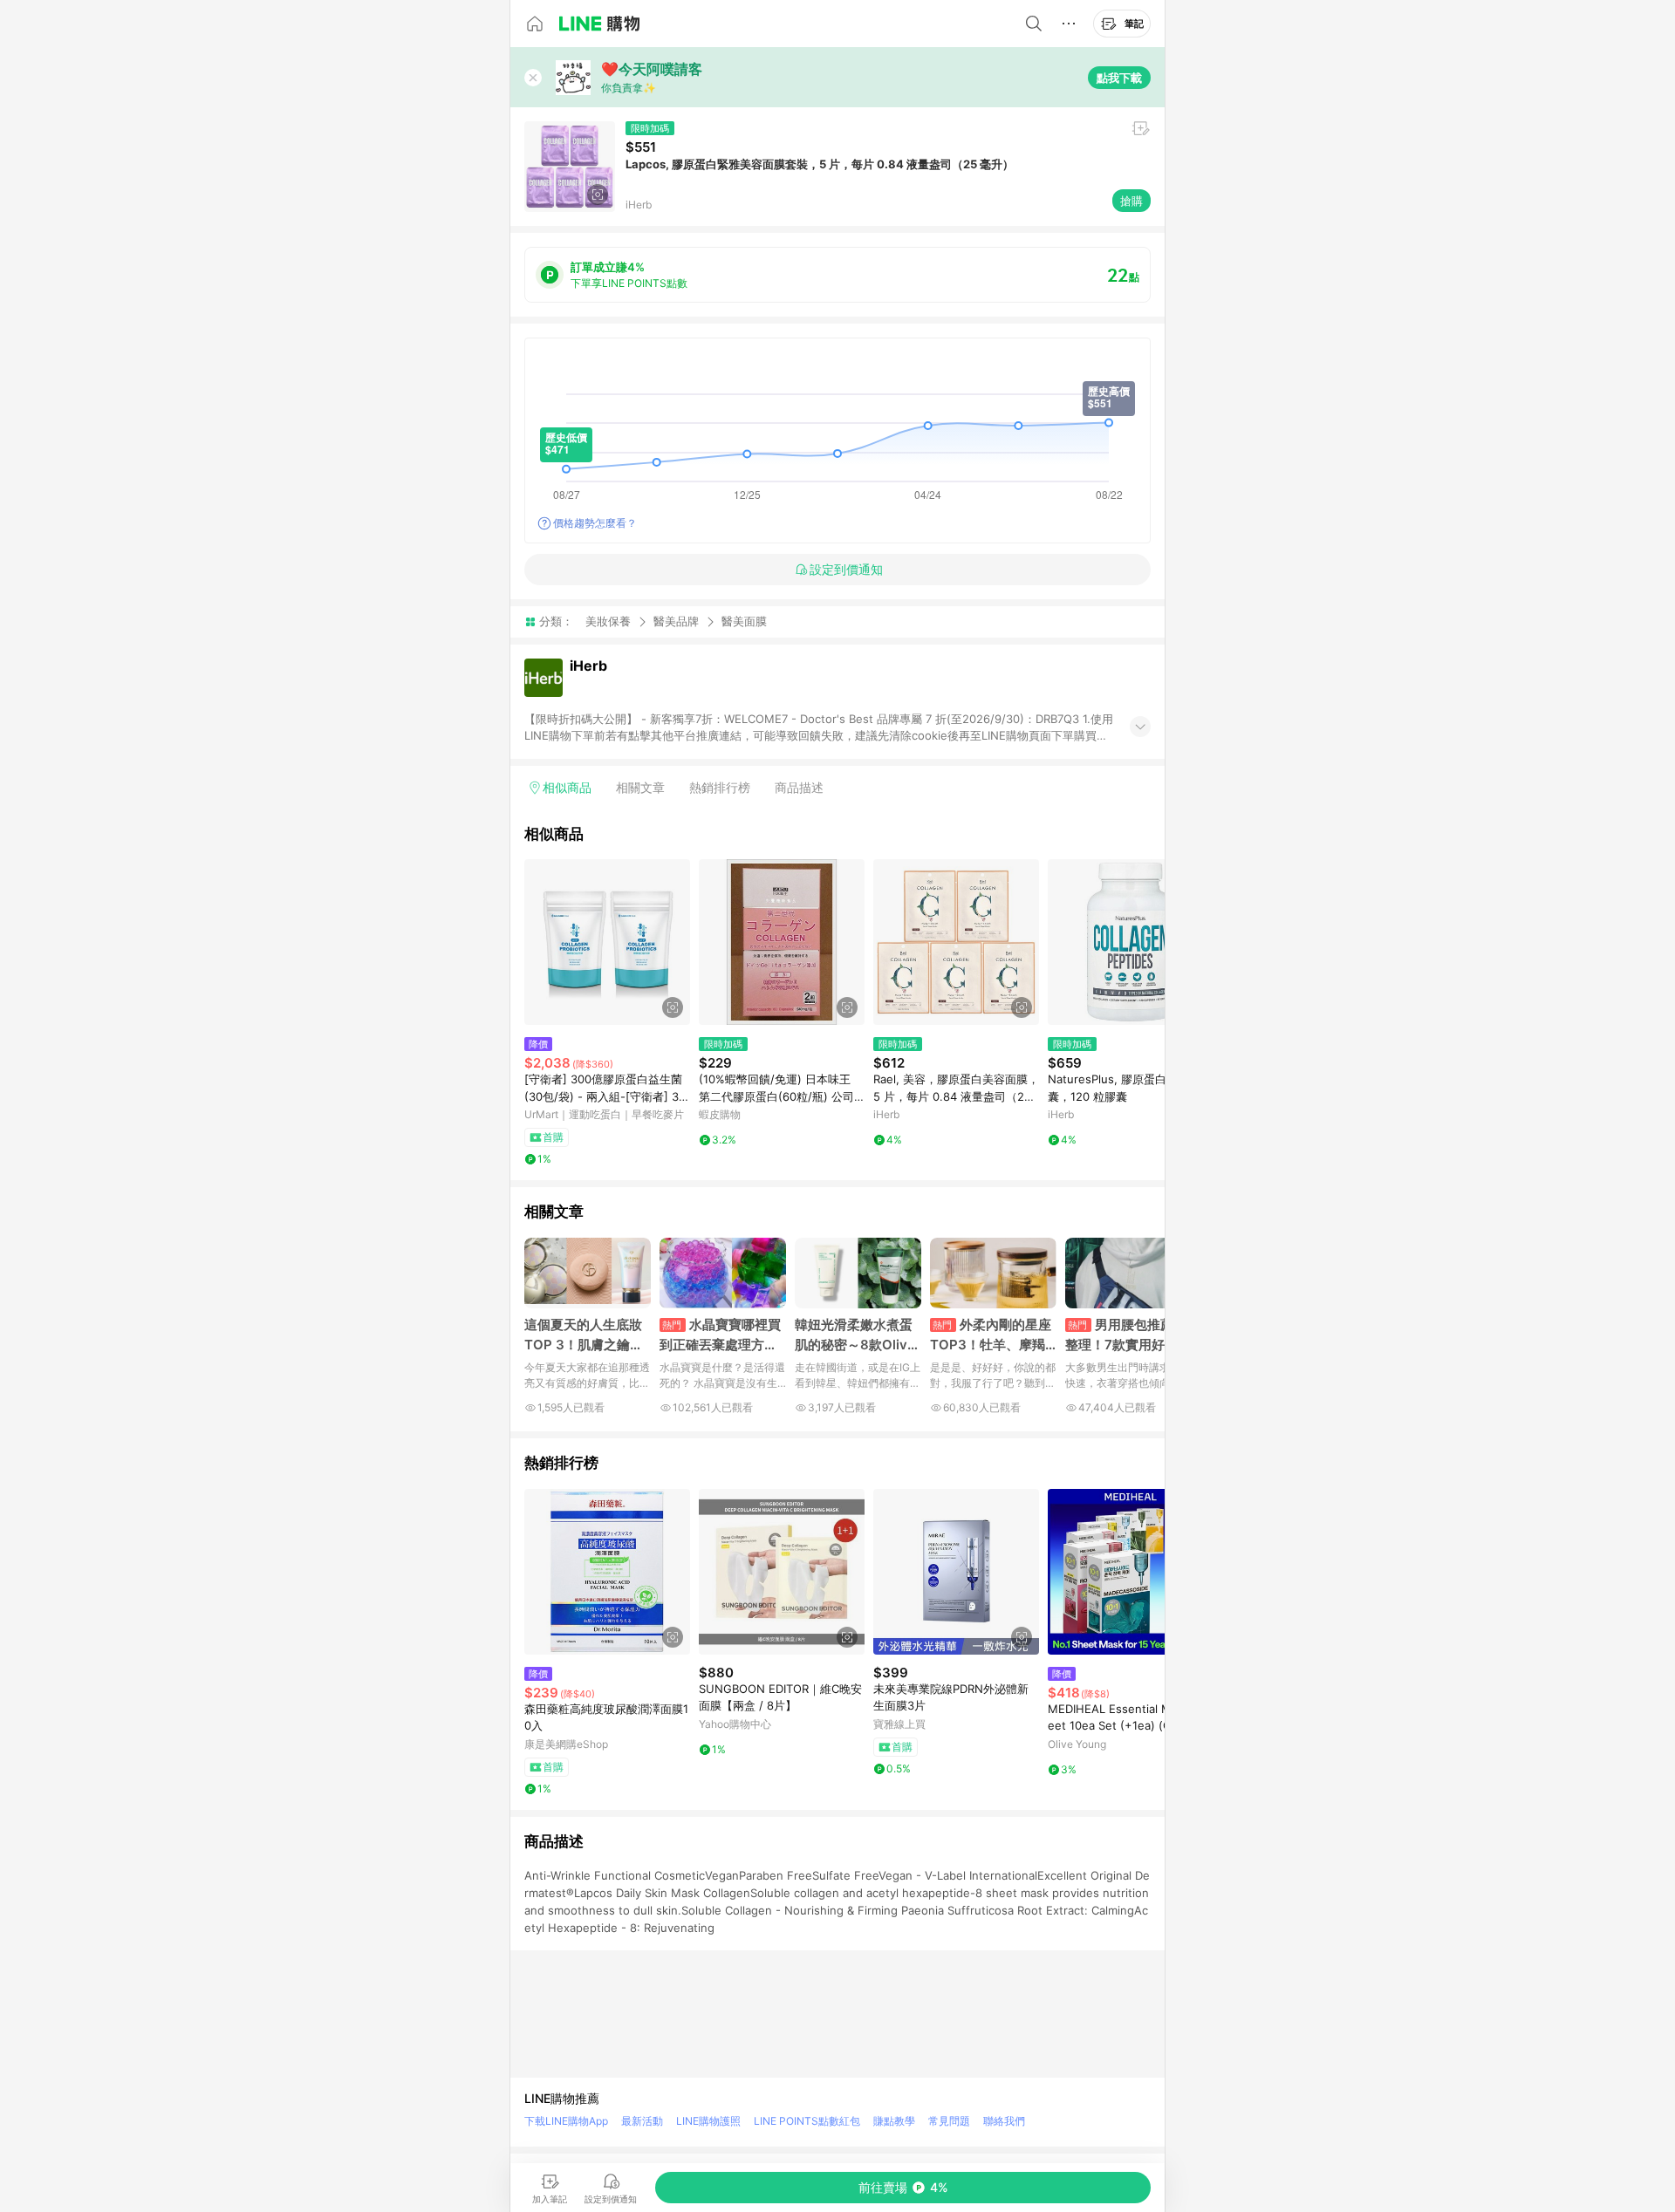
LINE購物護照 (708, 2121)
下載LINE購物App (566, 2121)
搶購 (1131, 201)
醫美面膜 (744, 621)
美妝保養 (608, 621)
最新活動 (642, 2121)
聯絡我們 (1004, 2121)
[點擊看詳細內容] (607, 942)
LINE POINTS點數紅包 (807, 2121)
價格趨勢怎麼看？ (595, 523)
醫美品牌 (676, 621)
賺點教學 (894, 2121)
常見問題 (949, 2121)
